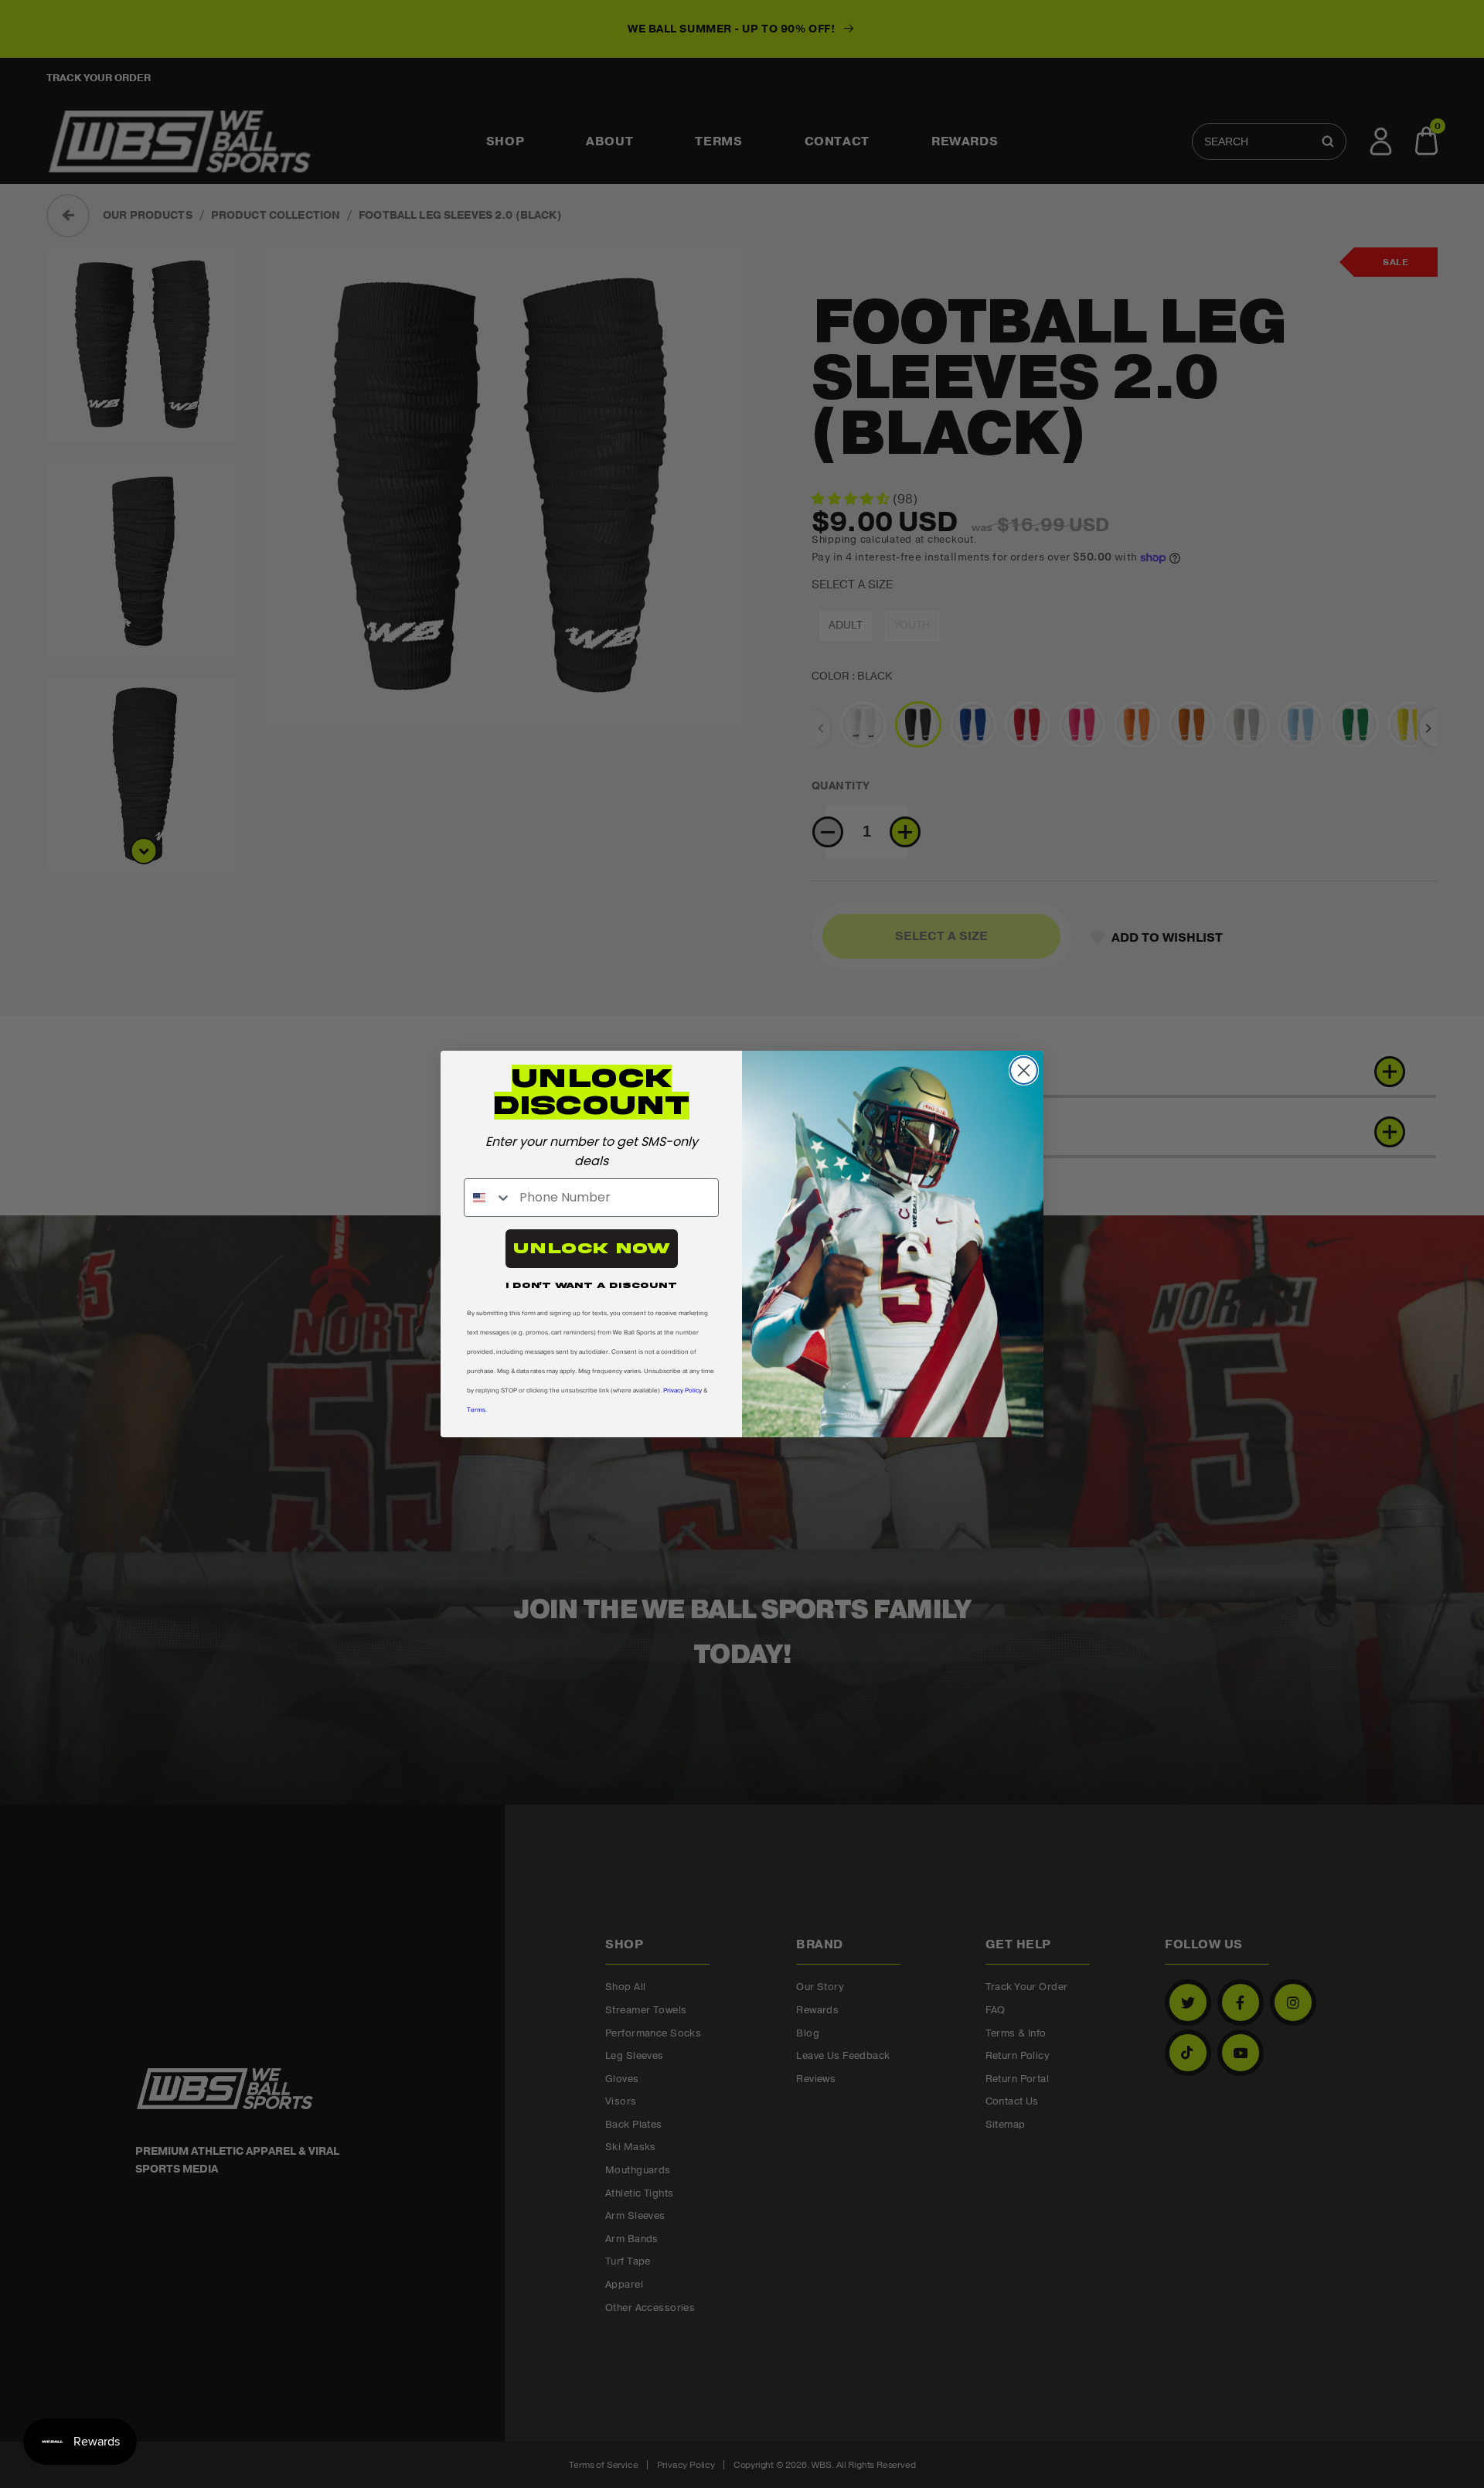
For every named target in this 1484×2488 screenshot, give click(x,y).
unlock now (592, 1248)
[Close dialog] (1024, 1070)
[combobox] (488, 1198)
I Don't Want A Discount (591, 1285)
